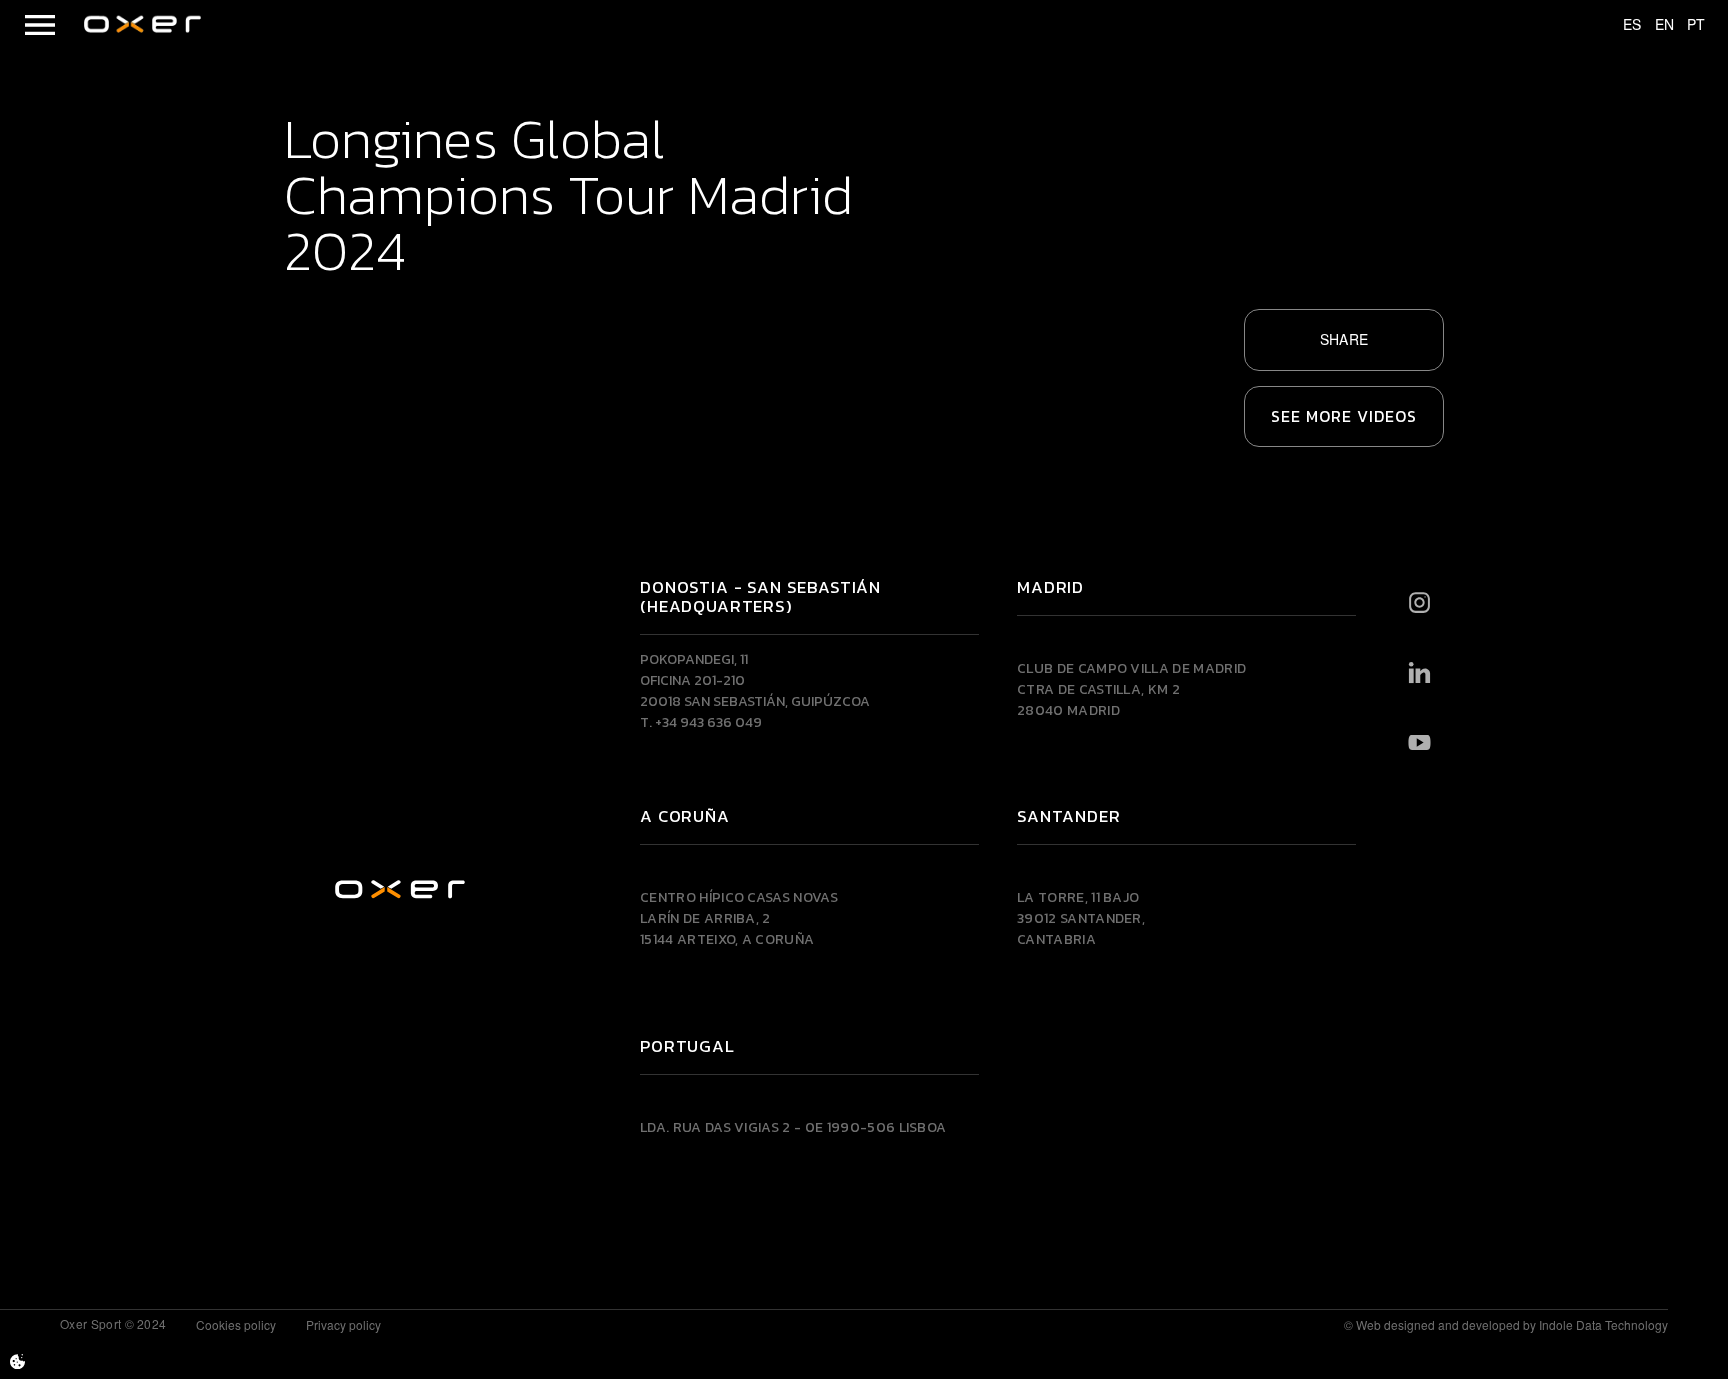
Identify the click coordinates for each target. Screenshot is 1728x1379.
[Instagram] (1419, 602)
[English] (1655, 25)
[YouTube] (1419, 742)
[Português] (1687, 25)
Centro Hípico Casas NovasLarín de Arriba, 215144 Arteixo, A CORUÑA (739, 918)
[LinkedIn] (1419, 672)
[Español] (1623, 25)
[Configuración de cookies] (17, 1361)
